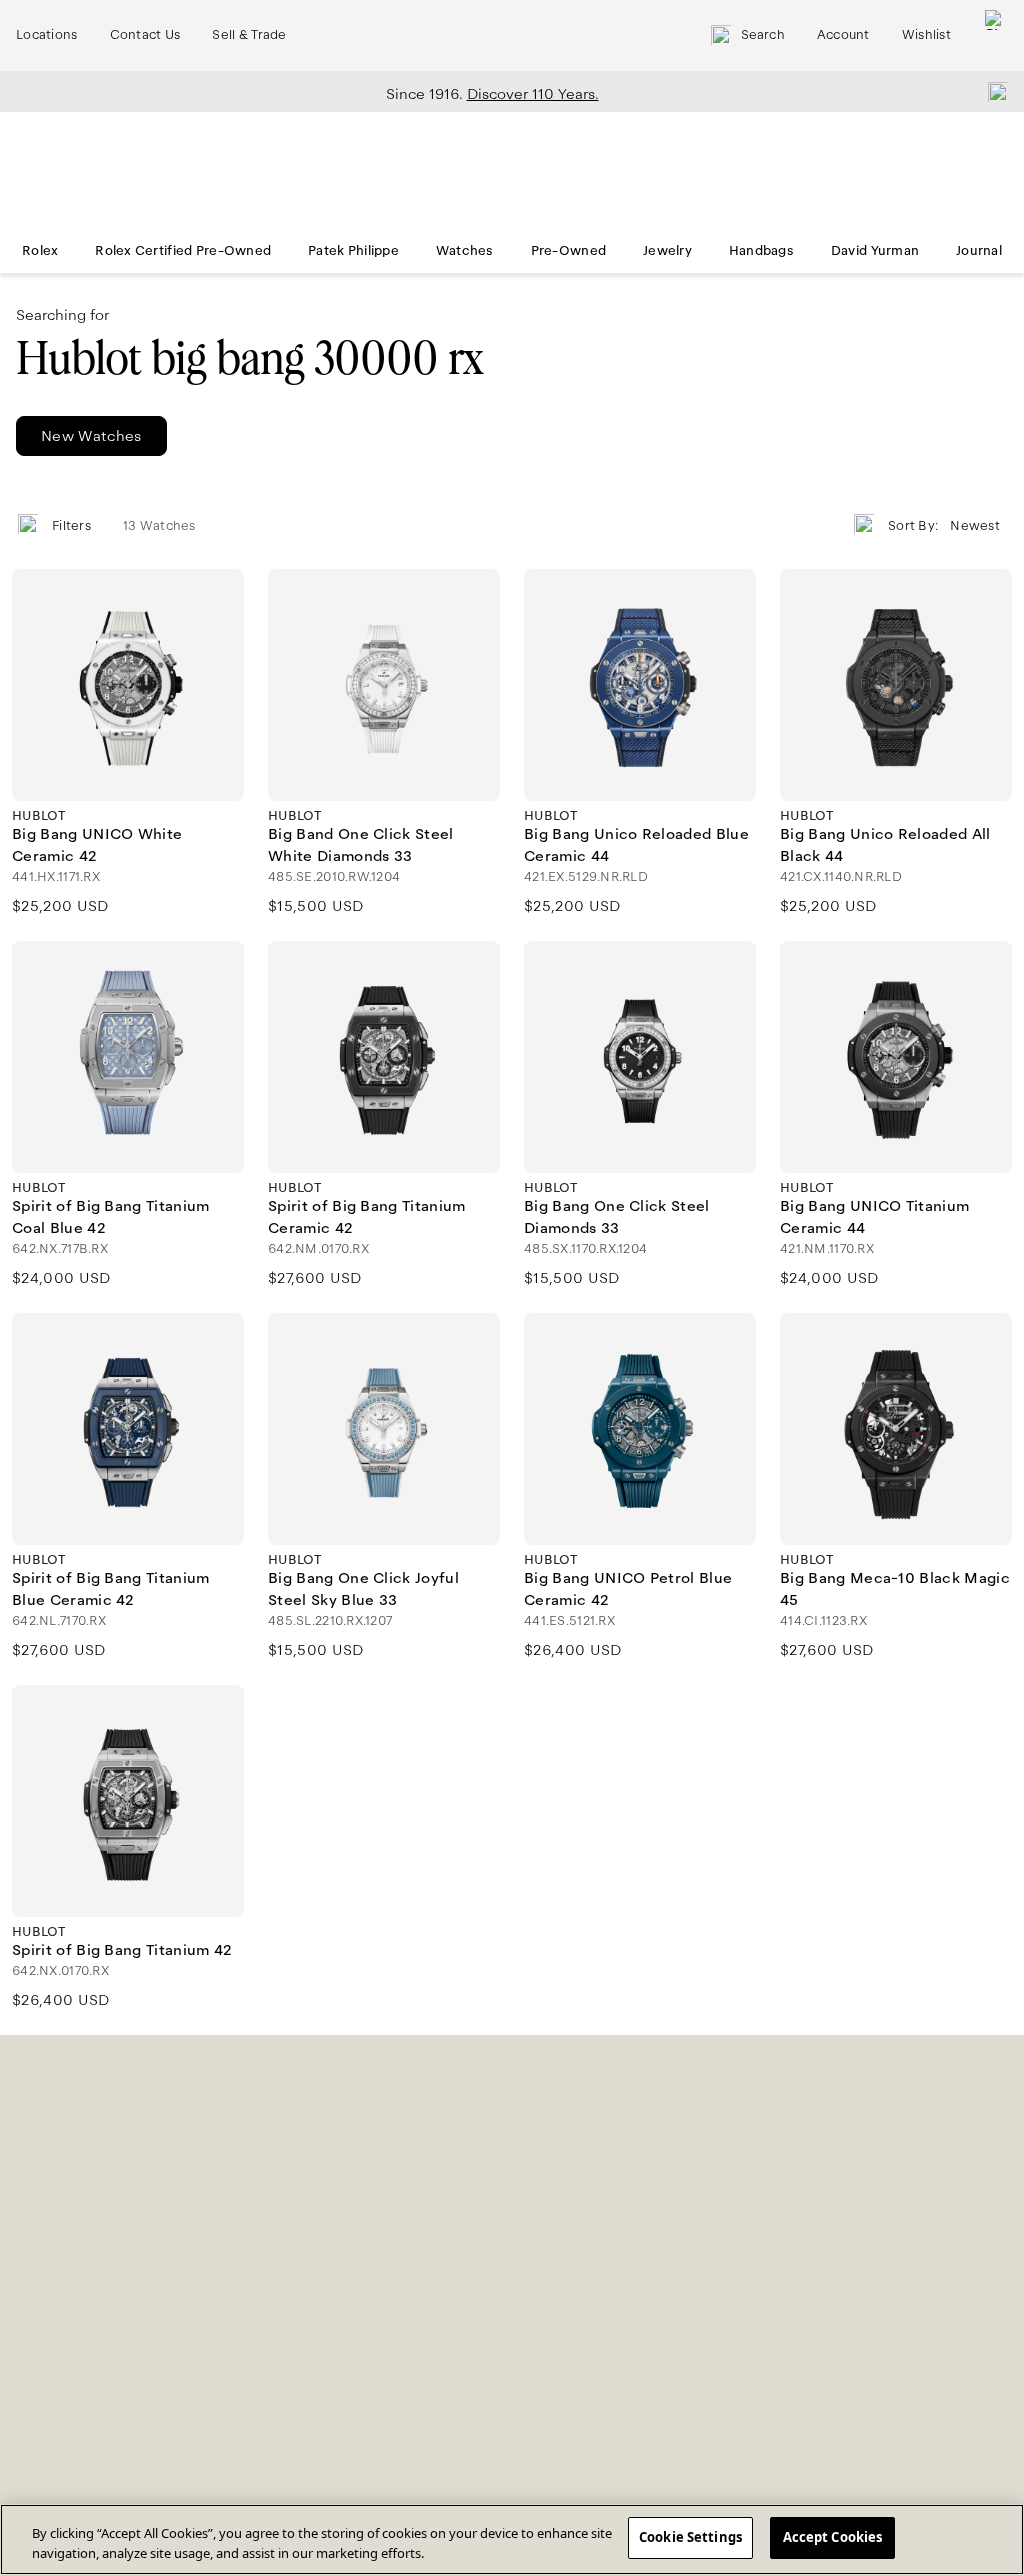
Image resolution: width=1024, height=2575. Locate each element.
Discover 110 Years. (533, 94)
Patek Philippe (353, 251)
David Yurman (875, 251)
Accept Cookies (833, 2537)
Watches (465, 251)
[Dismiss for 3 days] (992, 91)
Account (843, 35)
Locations (47, 35)
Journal (979, 251)
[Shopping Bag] (995, 35)
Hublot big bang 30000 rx (249, 358)
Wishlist (926, 35)
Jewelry (667, 251)
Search (763, 35)
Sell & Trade (249, 35)
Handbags (761, 251)
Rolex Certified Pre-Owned (183, 251)
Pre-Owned (569, 251)
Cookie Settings (690, 2537)
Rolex (40, 251)
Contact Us (145, 35)
